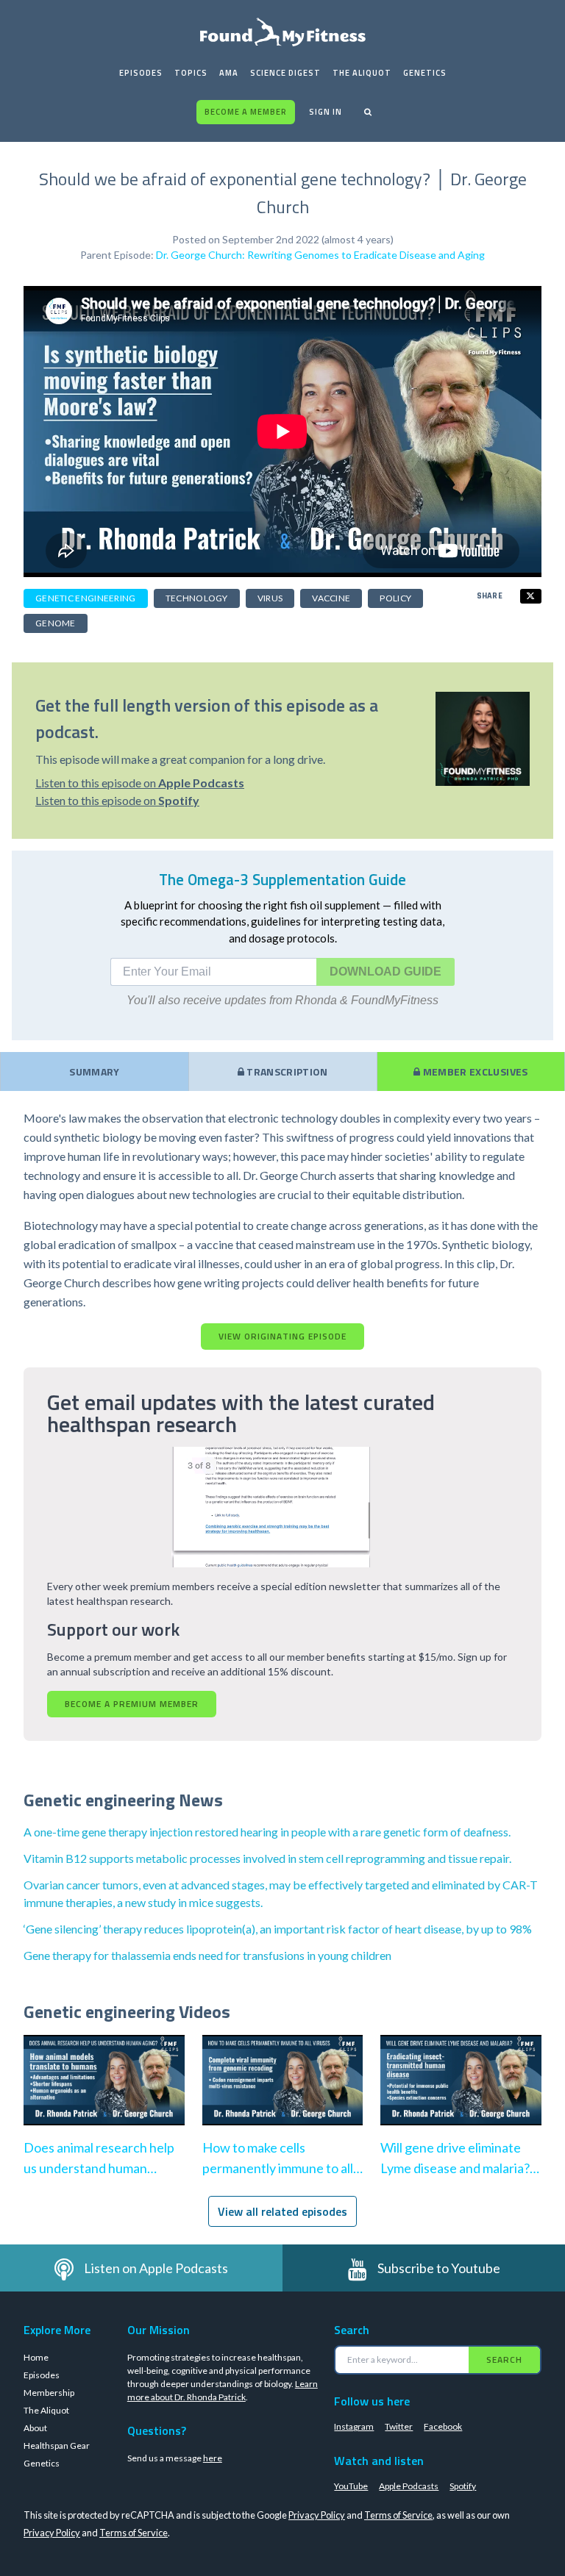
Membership (49, 2393)
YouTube (351, 2486)
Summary (94, 1071)
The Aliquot (362, 73)
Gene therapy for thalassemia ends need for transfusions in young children (207, 1955)
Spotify (463, 2486)
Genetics (425, 73)
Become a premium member (132, 1704)
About (35, 2428)
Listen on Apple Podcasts (156, 2268)
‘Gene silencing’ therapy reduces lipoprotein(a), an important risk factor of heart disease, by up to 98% (278, 1929)
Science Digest (285, 73)
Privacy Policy (317, 2515)
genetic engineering (86, 598)
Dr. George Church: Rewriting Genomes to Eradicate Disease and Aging (320, 255)
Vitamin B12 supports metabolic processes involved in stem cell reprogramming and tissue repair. (267, 1858)
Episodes (141, 73)
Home (36, 2357)
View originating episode (282, 1336)
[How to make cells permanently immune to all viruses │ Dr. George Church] (283, 2095)
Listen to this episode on (140, 783)
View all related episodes (282, 2211)
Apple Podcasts (409, 2486)
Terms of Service (398, 2515)
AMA (229, 73)
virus (270, 598)
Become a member (246, 112)
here (213, 2458)
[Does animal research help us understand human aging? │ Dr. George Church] (104, 2095)
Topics (191, 73)
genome (56, 623)
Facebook (443, 2426)
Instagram (354, 2426)
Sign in (326, 112)
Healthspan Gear (57, 2446)
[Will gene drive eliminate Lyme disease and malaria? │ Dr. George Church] (461, 2095)
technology (197, 598)
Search (504, 2359)
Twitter (399, 2426)
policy (395, 598)
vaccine (331, 598)
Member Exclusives (474, 1071)
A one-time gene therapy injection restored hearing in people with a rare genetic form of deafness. (267, 1832)
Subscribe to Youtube (439, 2268)
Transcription (286, 1071)
